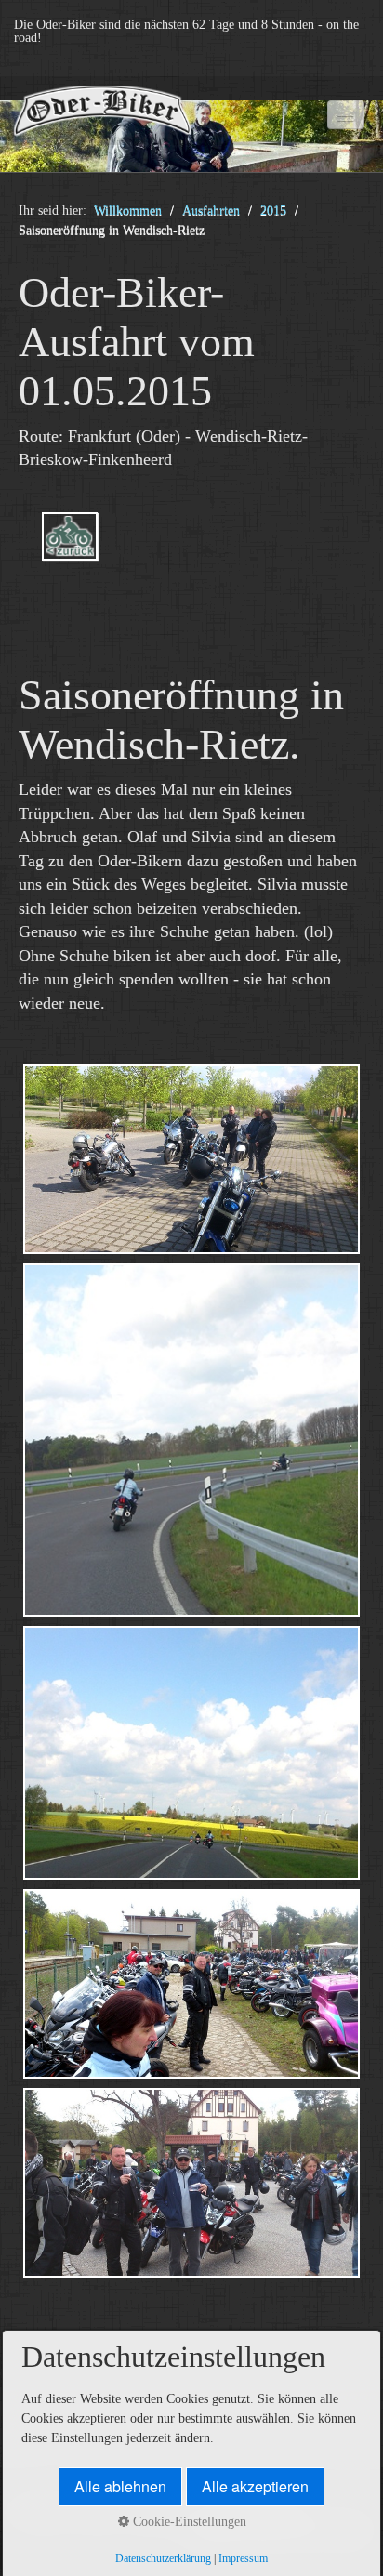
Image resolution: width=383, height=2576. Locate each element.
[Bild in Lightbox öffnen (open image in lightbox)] (191, 1159)
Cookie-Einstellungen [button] (188, 2522)
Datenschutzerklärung (163, 2559)
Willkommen (128, 211)
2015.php (191, 553)
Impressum (243, 2559)
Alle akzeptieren (255, 2486)
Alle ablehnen (120, 2486)
